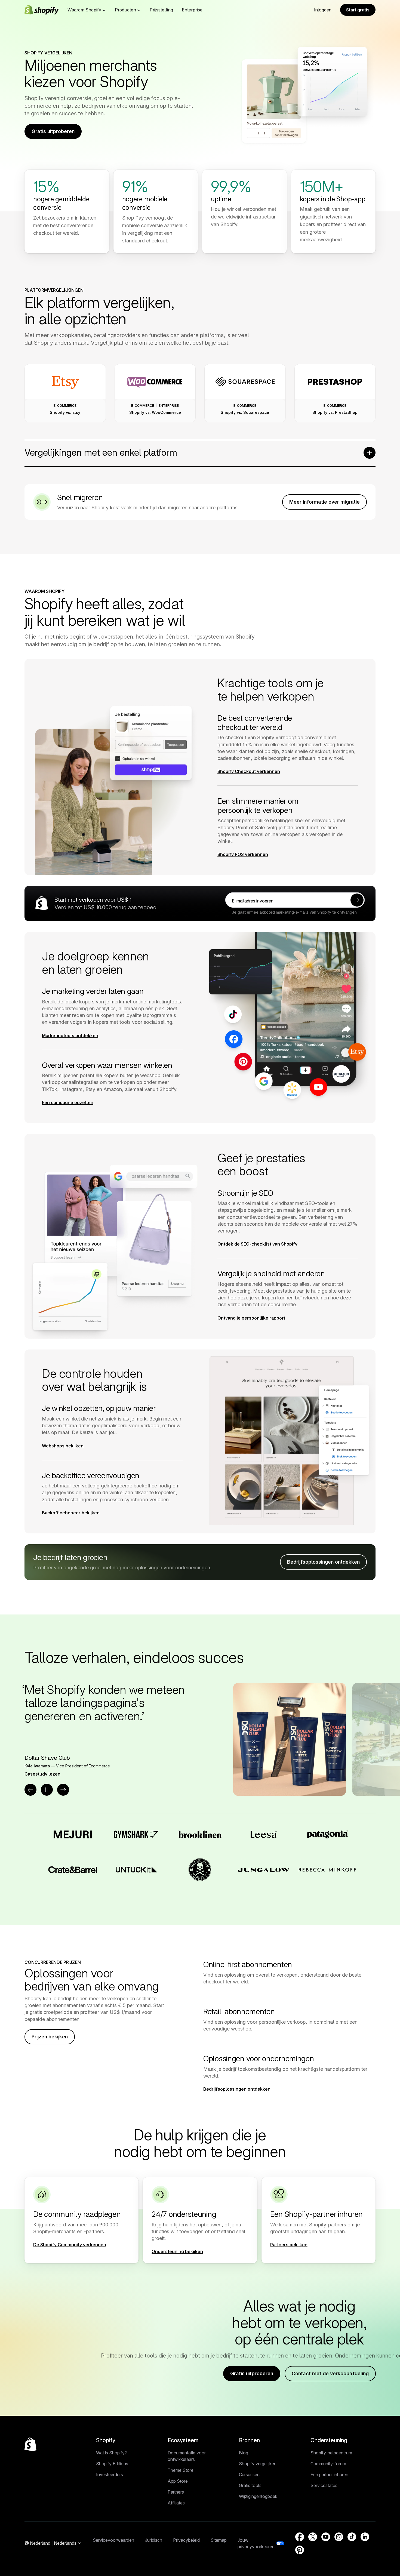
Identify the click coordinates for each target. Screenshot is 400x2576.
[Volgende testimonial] (63, 1790)
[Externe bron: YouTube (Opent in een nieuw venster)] (326, 2537)
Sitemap (219, 2540)
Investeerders (110, 2475)
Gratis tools (250, 2485)
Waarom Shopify (84, 10)
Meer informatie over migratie (324, 502)
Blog (244, 2453)
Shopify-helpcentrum (331, 2453)
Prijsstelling (161, 10)
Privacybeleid (186, 2540)
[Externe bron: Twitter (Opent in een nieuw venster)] (313, 2537)
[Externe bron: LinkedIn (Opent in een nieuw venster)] (365, 2537)
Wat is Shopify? (111, 2453)
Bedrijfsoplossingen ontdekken (323, 1562)
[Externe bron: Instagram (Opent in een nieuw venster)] (339, 2537)
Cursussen (249, 2475)
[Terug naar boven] (30, 2444)
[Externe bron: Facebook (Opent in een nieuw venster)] (300, 2537)
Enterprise (192, 10)
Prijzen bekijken (50, 2037)
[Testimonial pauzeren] (47, 1790)
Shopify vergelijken (258, 2464)
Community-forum (328, 2464)
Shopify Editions (112, 2464)
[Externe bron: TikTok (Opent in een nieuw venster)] (352, 2537)
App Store (178, 2481)
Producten (125, 10)
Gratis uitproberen (53, 131)
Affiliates (176, 2503)
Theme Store (181, 2470)
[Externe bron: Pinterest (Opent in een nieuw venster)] (300, 2550)
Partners (176, 2492)
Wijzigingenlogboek (258, 2496)
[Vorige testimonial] (30, 1790)
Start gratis (358, 10)
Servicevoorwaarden (113, 2540)
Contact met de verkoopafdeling (330, 2373)
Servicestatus (324, 2485)
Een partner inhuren (329, 2475)
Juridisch (154, 2540)
